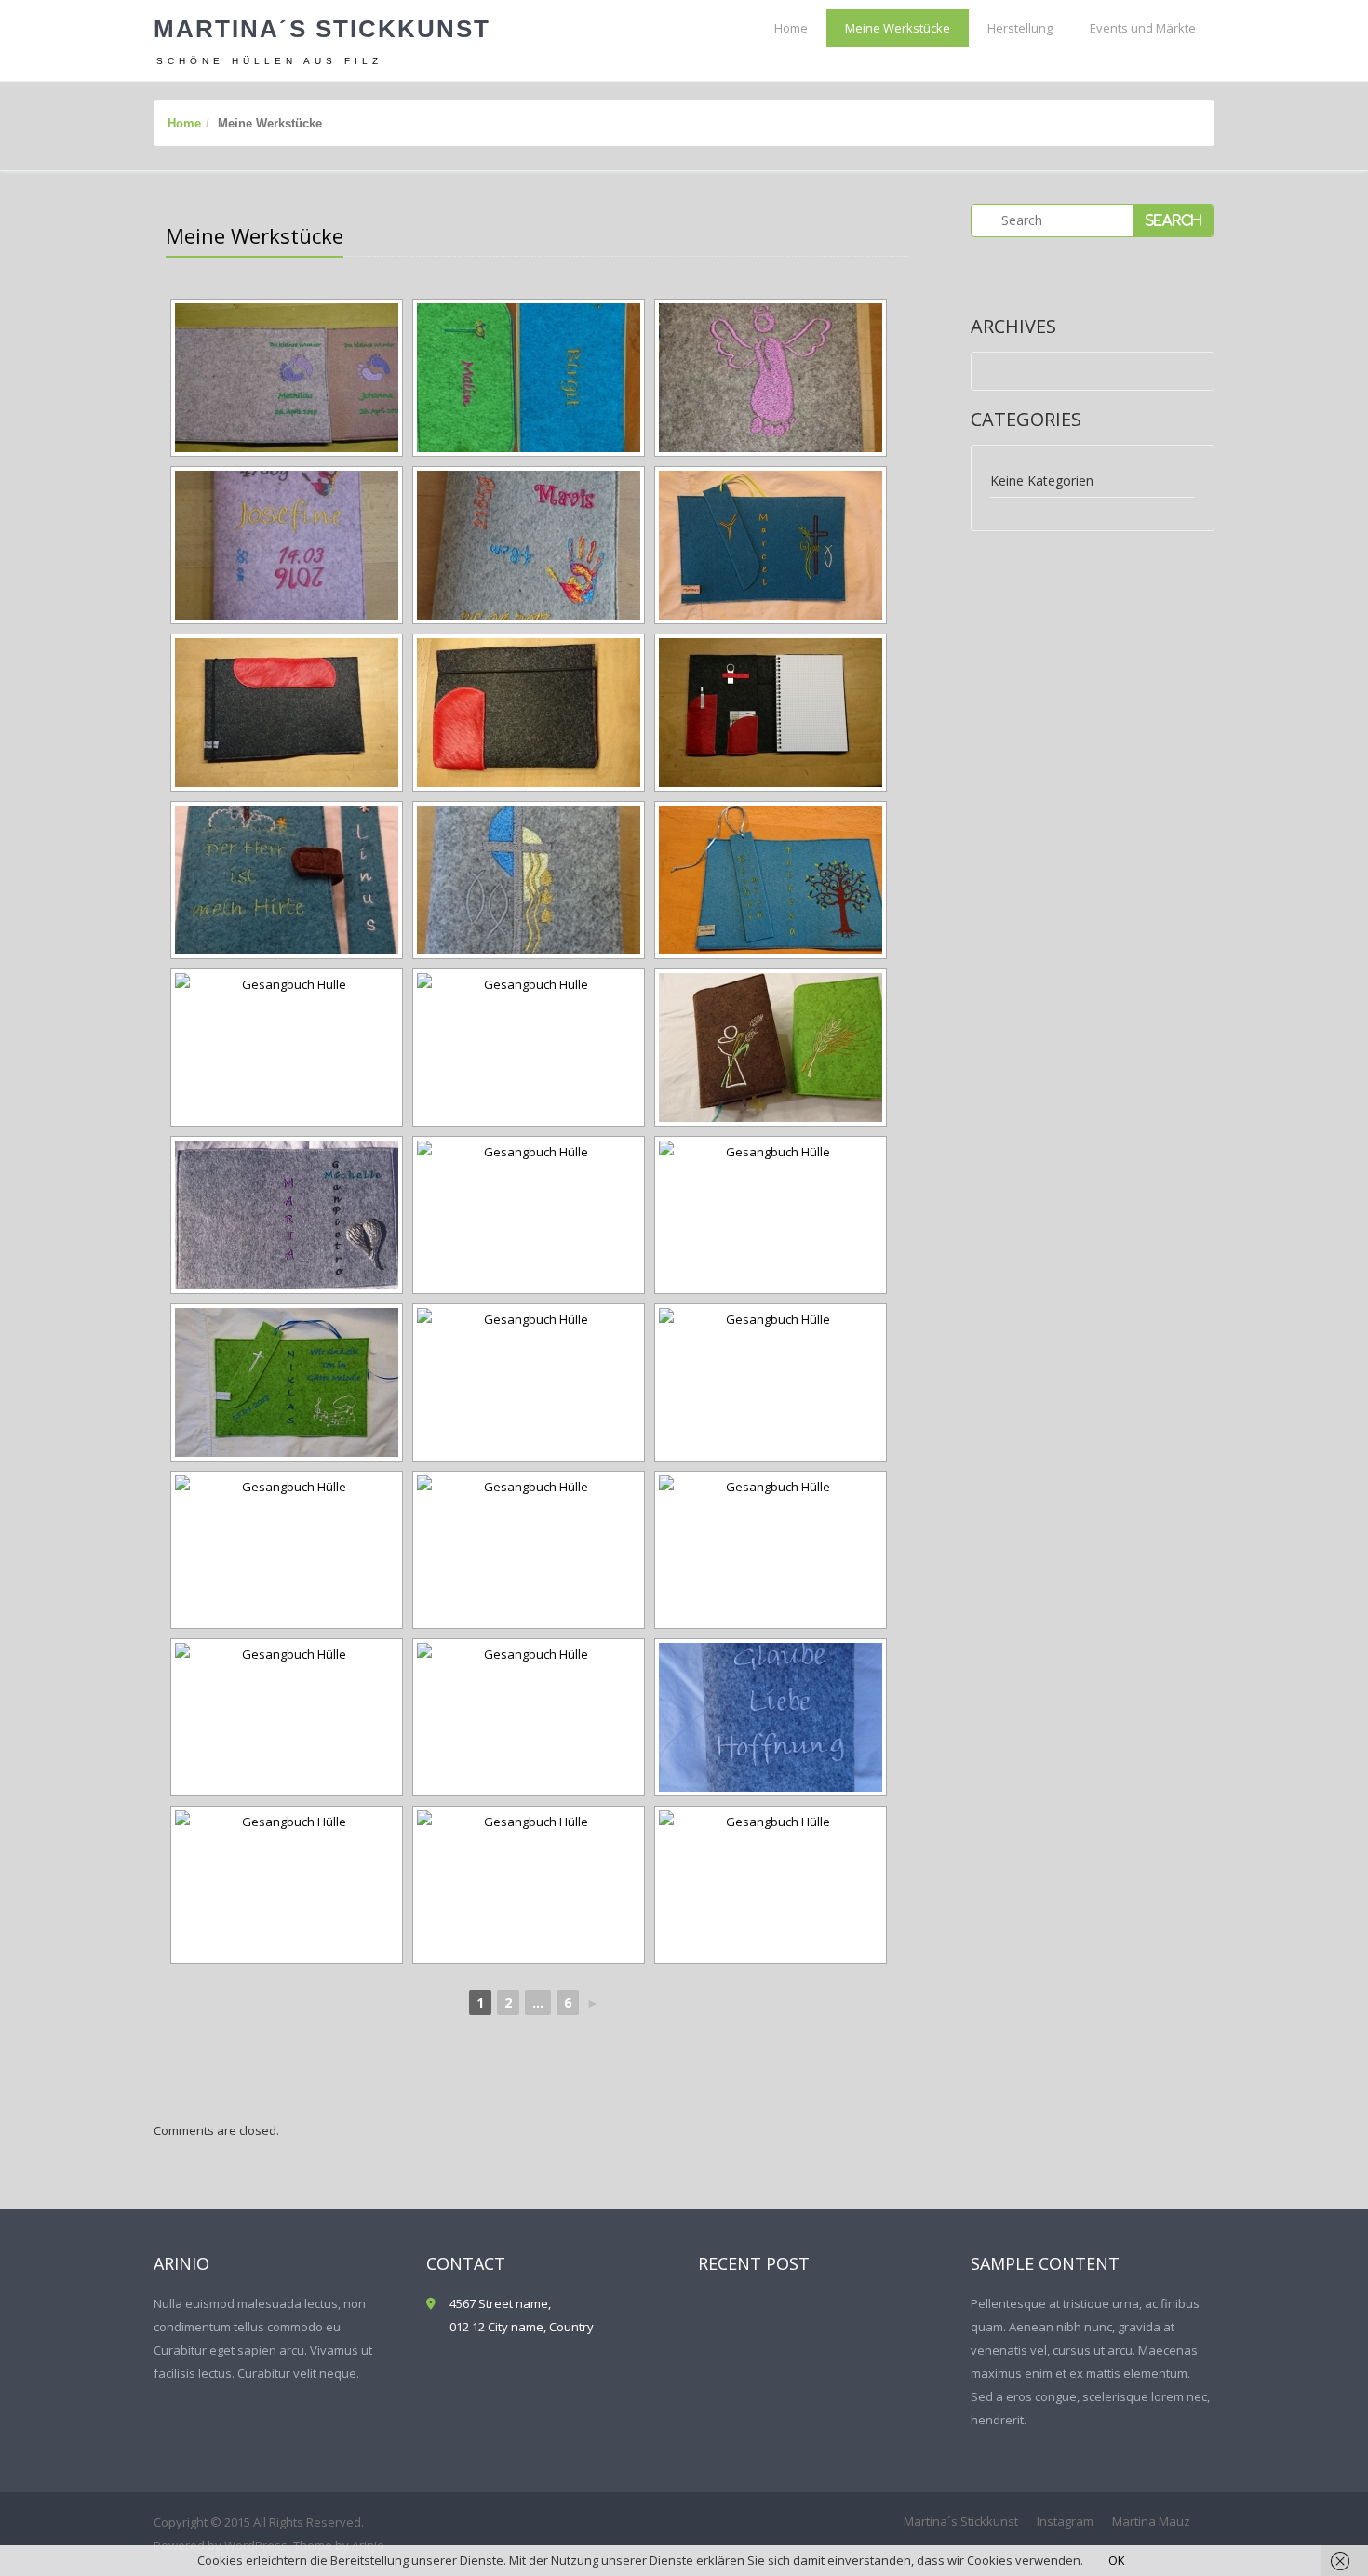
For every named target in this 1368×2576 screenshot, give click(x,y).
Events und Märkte (1143, 28)
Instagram (1065, 2521)
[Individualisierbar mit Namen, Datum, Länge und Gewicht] (771, 378)
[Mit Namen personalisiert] (287, 1885)
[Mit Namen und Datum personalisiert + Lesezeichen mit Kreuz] (287, 1382)
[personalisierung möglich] (287, 1048)
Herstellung (1020, 28)
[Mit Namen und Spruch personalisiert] (529, 1215)
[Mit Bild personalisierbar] (771, 1550)
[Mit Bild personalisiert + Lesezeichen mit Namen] (287, 880)
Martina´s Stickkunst (322, 29)
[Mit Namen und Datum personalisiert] (529, 880)
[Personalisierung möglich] (771, 1048)
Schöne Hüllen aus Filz (269, 61)
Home (791, 28)
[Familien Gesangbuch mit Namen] (287, 1215)
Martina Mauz (1151, 2521)
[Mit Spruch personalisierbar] (771, 1717)
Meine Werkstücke (898, 28)
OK (1117, 2560)
